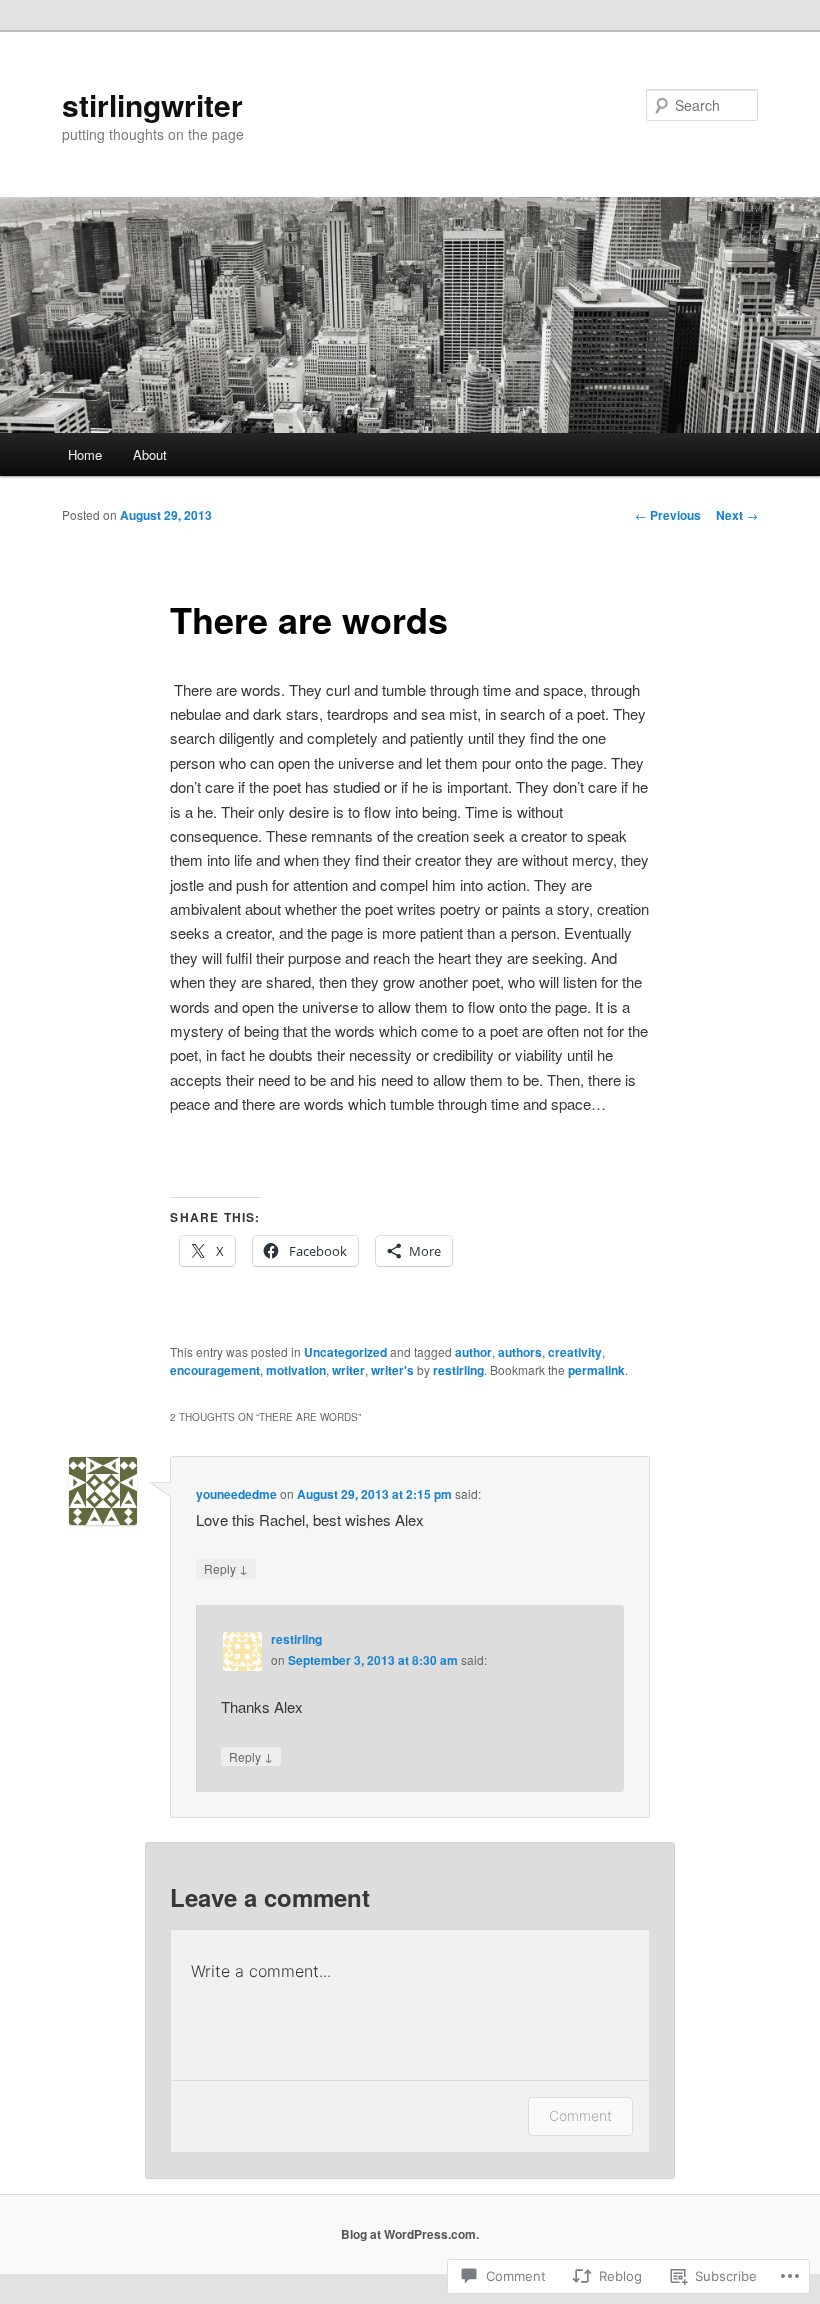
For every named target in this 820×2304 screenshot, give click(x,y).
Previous (668, 515)
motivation (296, 1370)
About (150, 454)
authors (520, 1352)
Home (85, 454)
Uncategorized (345, 1352)
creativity (575, 1352)
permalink (596, 1370)
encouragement (215, 1370)
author (473, 1352)
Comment (580, 2115)
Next (737, 515)
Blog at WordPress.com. (410, 2234)
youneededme (236, 1494)
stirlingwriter (152, 104)
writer (348, 1370)
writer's (392, 1370)
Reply (226, 1568)
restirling (458, 1370)
